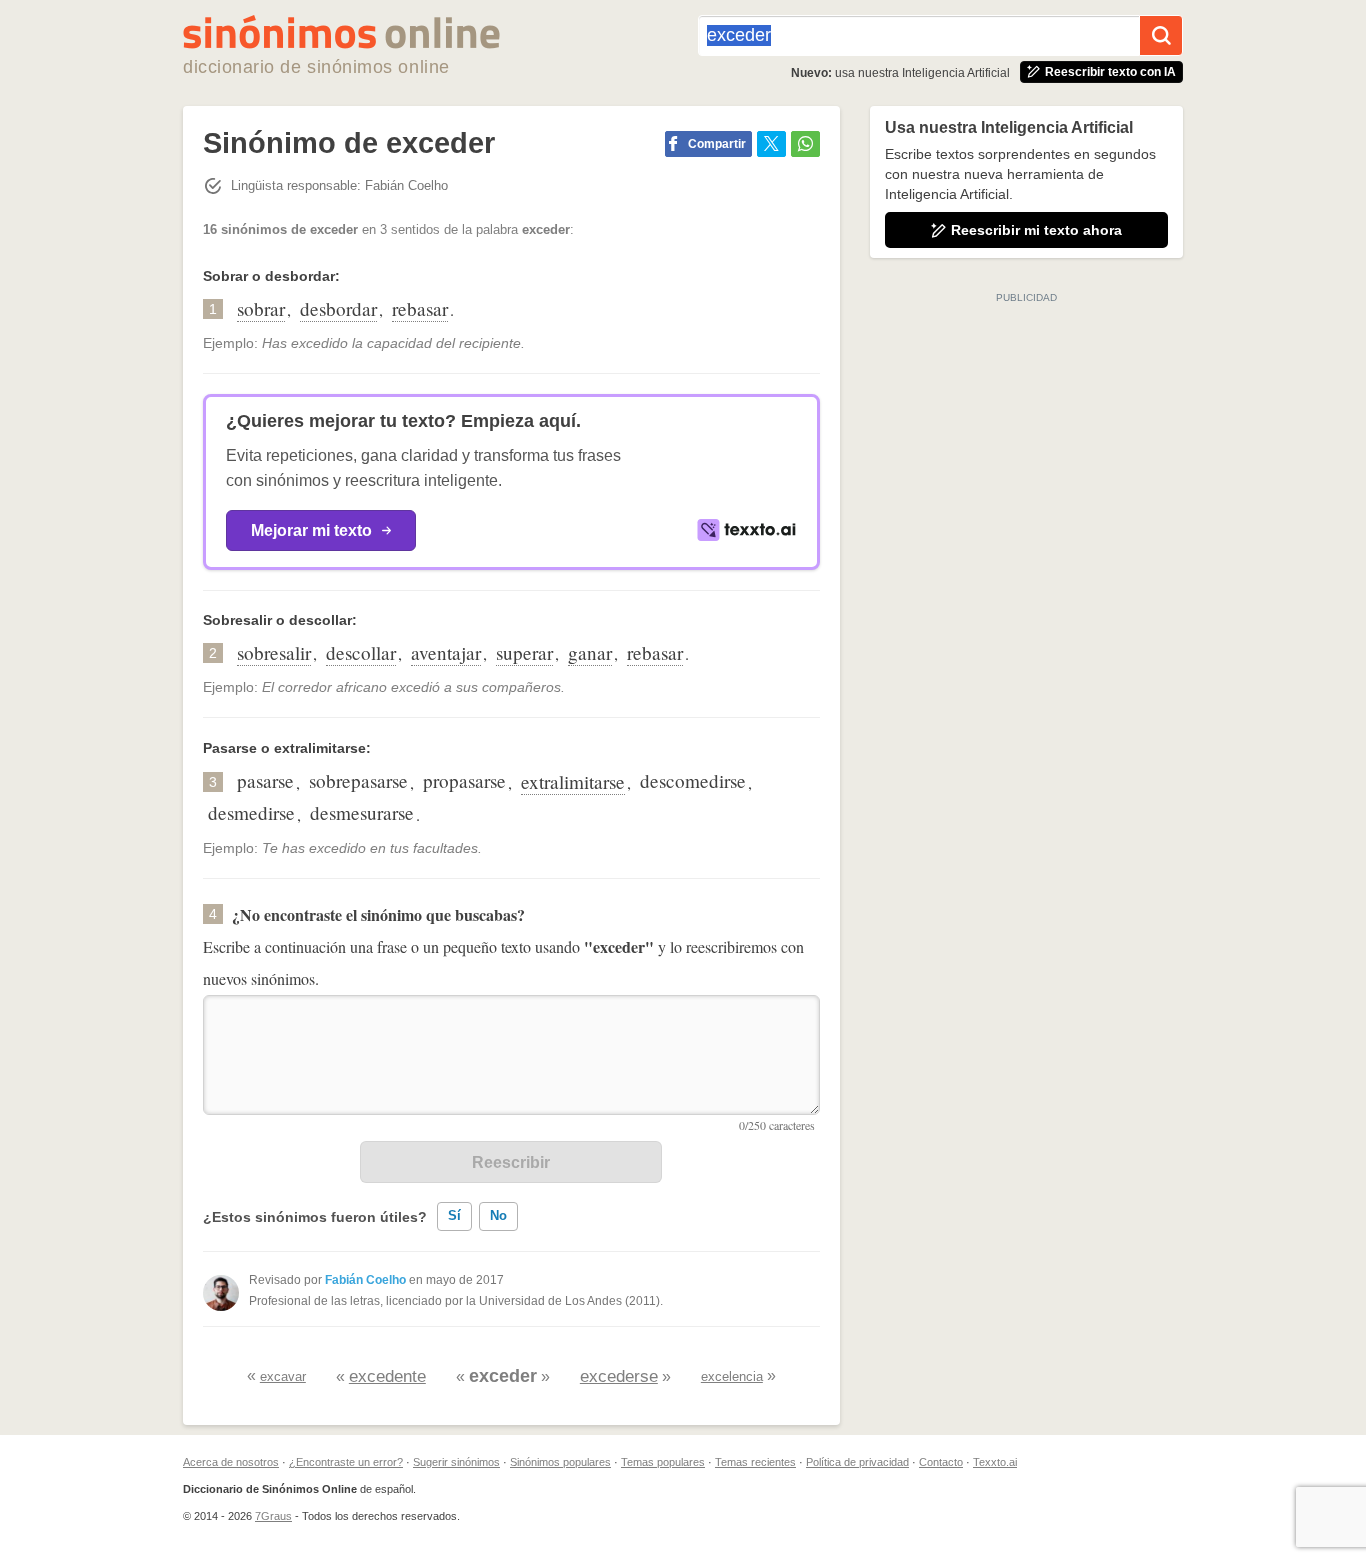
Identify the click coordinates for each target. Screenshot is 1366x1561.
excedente (387, 1376)
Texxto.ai (995, 1462)
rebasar (420, 308)
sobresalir (274, 652)
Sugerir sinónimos (456, 1462)
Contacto (941, 1462)
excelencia (732, 1376)
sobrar (261, 308)
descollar (361, 652)
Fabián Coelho (365, 1280)
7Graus (273, 1516)
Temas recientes (755, 1462)
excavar (283, 1376)
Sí (454, 1215)
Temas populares (663, 1462)
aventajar (446, 652)
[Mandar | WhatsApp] (805, 144)
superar (524, 652)
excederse (619, 1376)
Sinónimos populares (560, 1462)
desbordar (338, 308)
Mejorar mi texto (311, 530)
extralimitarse (573, 781)
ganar (590, 652)
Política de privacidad (857, 1462)
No (498, 1215)
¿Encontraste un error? (346, 1462)
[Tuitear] (771, 144)
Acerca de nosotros (231, 1462)
